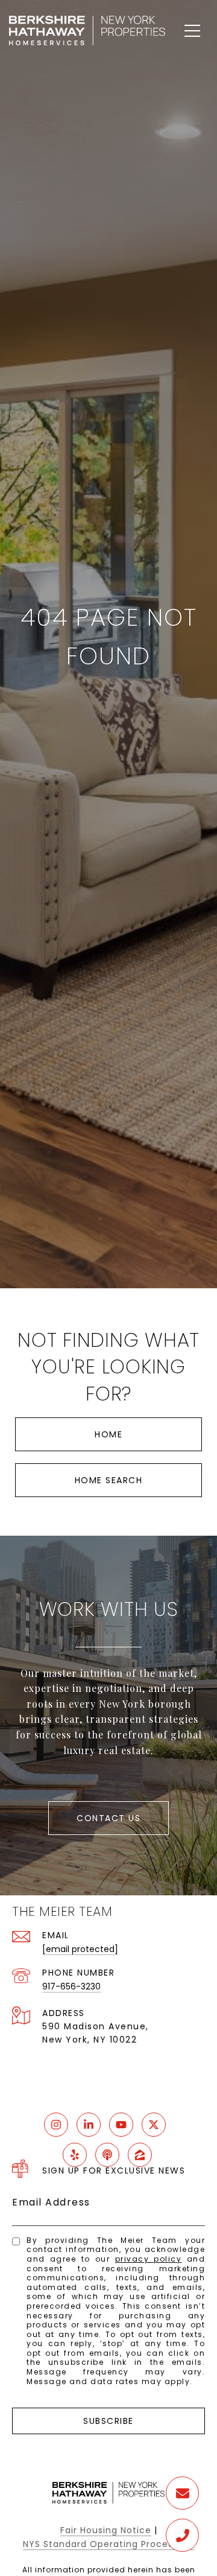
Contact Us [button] (108, 1818)
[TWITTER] (154, 2125)
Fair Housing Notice (106, 2530)
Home (108, 1434)
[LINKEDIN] (89, 2125)
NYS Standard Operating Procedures (109, 2544)
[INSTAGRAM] (56, 2125)
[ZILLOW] (140, 2155)
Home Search (109, 1480)
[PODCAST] (107, 2155)
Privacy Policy (149, 2259)
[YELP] (75, 2155)
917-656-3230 (71, 1986)
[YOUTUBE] (121, 2125)
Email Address (51, 2202)
